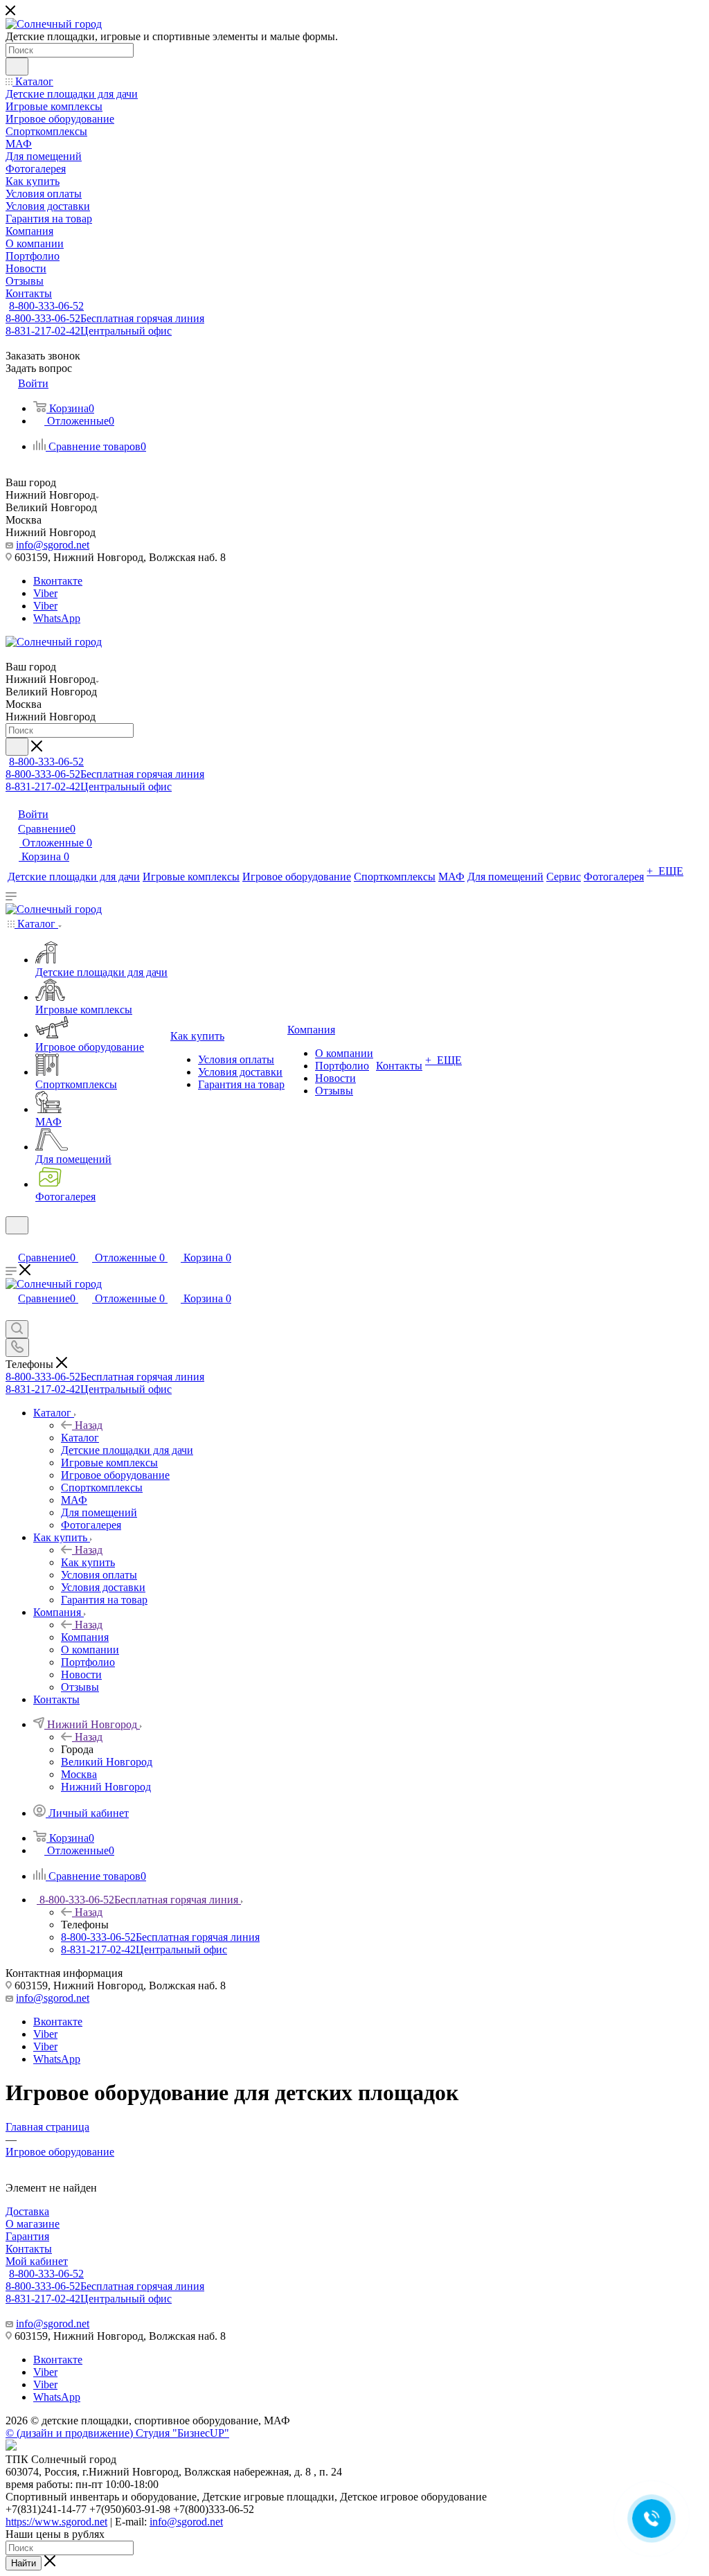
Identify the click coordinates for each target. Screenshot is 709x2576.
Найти (24, 2563)
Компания (85, 1637)
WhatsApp (57, 618)
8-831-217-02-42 (89, 331)
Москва (79, 1774)
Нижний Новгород (106, 1787)
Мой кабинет (37, 2261)
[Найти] (17, 66)
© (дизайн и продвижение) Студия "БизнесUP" (117, 2433)
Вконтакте (58, 581)
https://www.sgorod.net (56, 2522)
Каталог (80, 1438)
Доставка (27, 2211)
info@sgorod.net (53, 545)
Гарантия (27, 2236)
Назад (89, 1425)
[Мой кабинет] (12, 1243)
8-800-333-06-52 (46, 306)
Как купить (88, 1562)
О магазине (33, 2224)
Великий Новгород (107, 1762)
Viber (45, 593)
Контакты (29, 2249)
